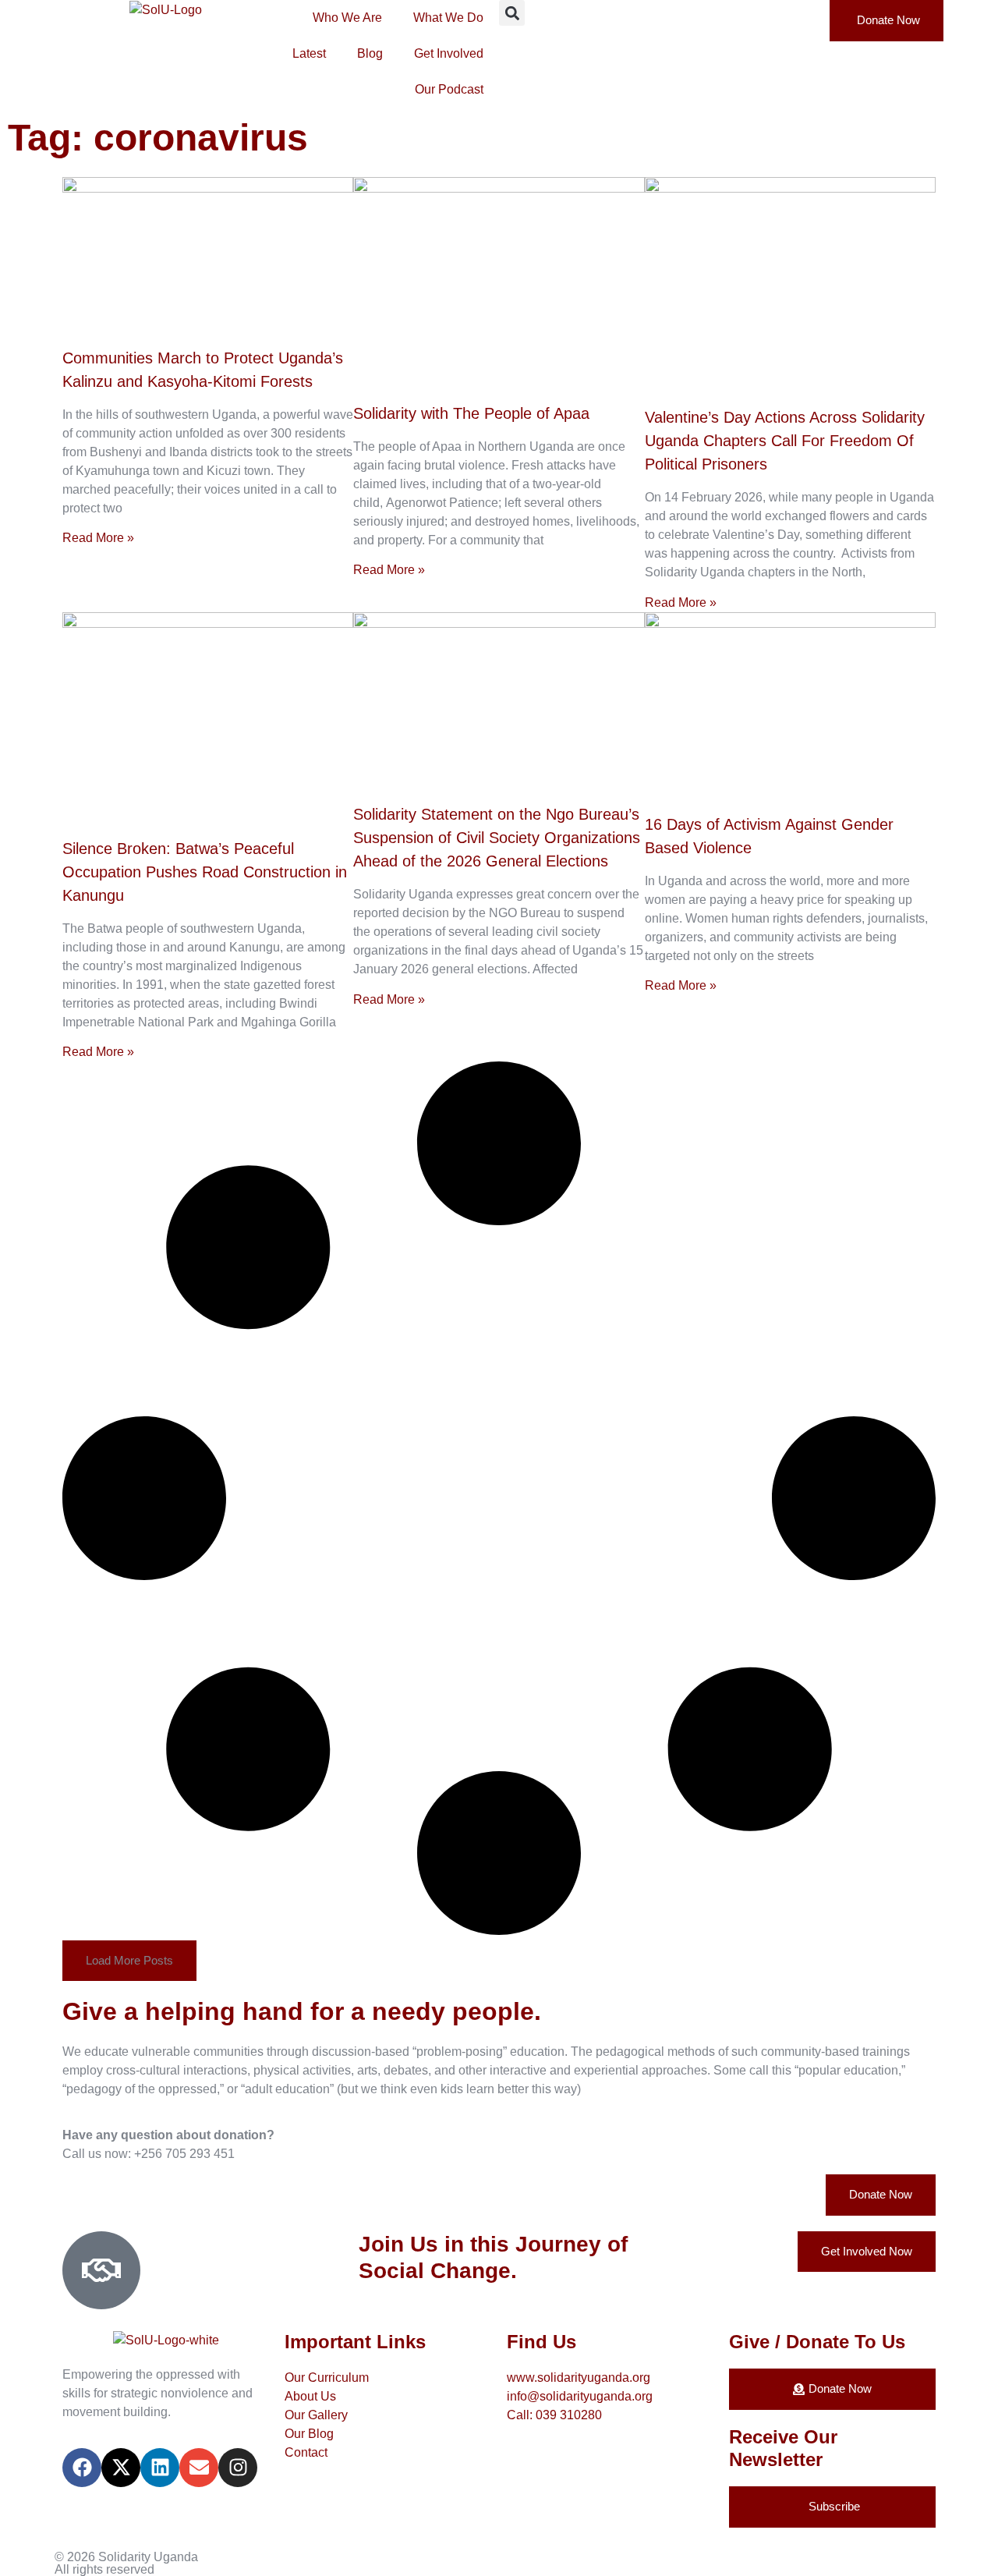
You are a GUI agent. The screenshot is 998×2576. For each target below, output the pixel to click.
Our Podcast (449, 89)
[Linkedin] (160, 2468)
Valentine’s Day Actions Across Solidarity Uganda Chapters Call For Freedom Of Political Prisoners (785, 441)
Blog (370, 53)
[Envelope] (199, 2468)
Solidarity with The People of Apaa (471, 413)
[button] (512, 13)
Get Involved (449, 53)
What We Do (448, 18)
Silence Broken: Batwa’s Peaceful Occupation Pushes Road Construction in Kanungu (205, 872)
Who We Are (347, 18)
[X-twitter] (121, 2468)
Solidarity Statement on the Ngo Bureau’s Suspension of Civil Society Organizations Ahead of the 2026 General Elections (497, 838)
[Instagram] (238, 2468)
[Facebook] (82, 2468)
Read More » (98, 538)
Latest (309, 53)
